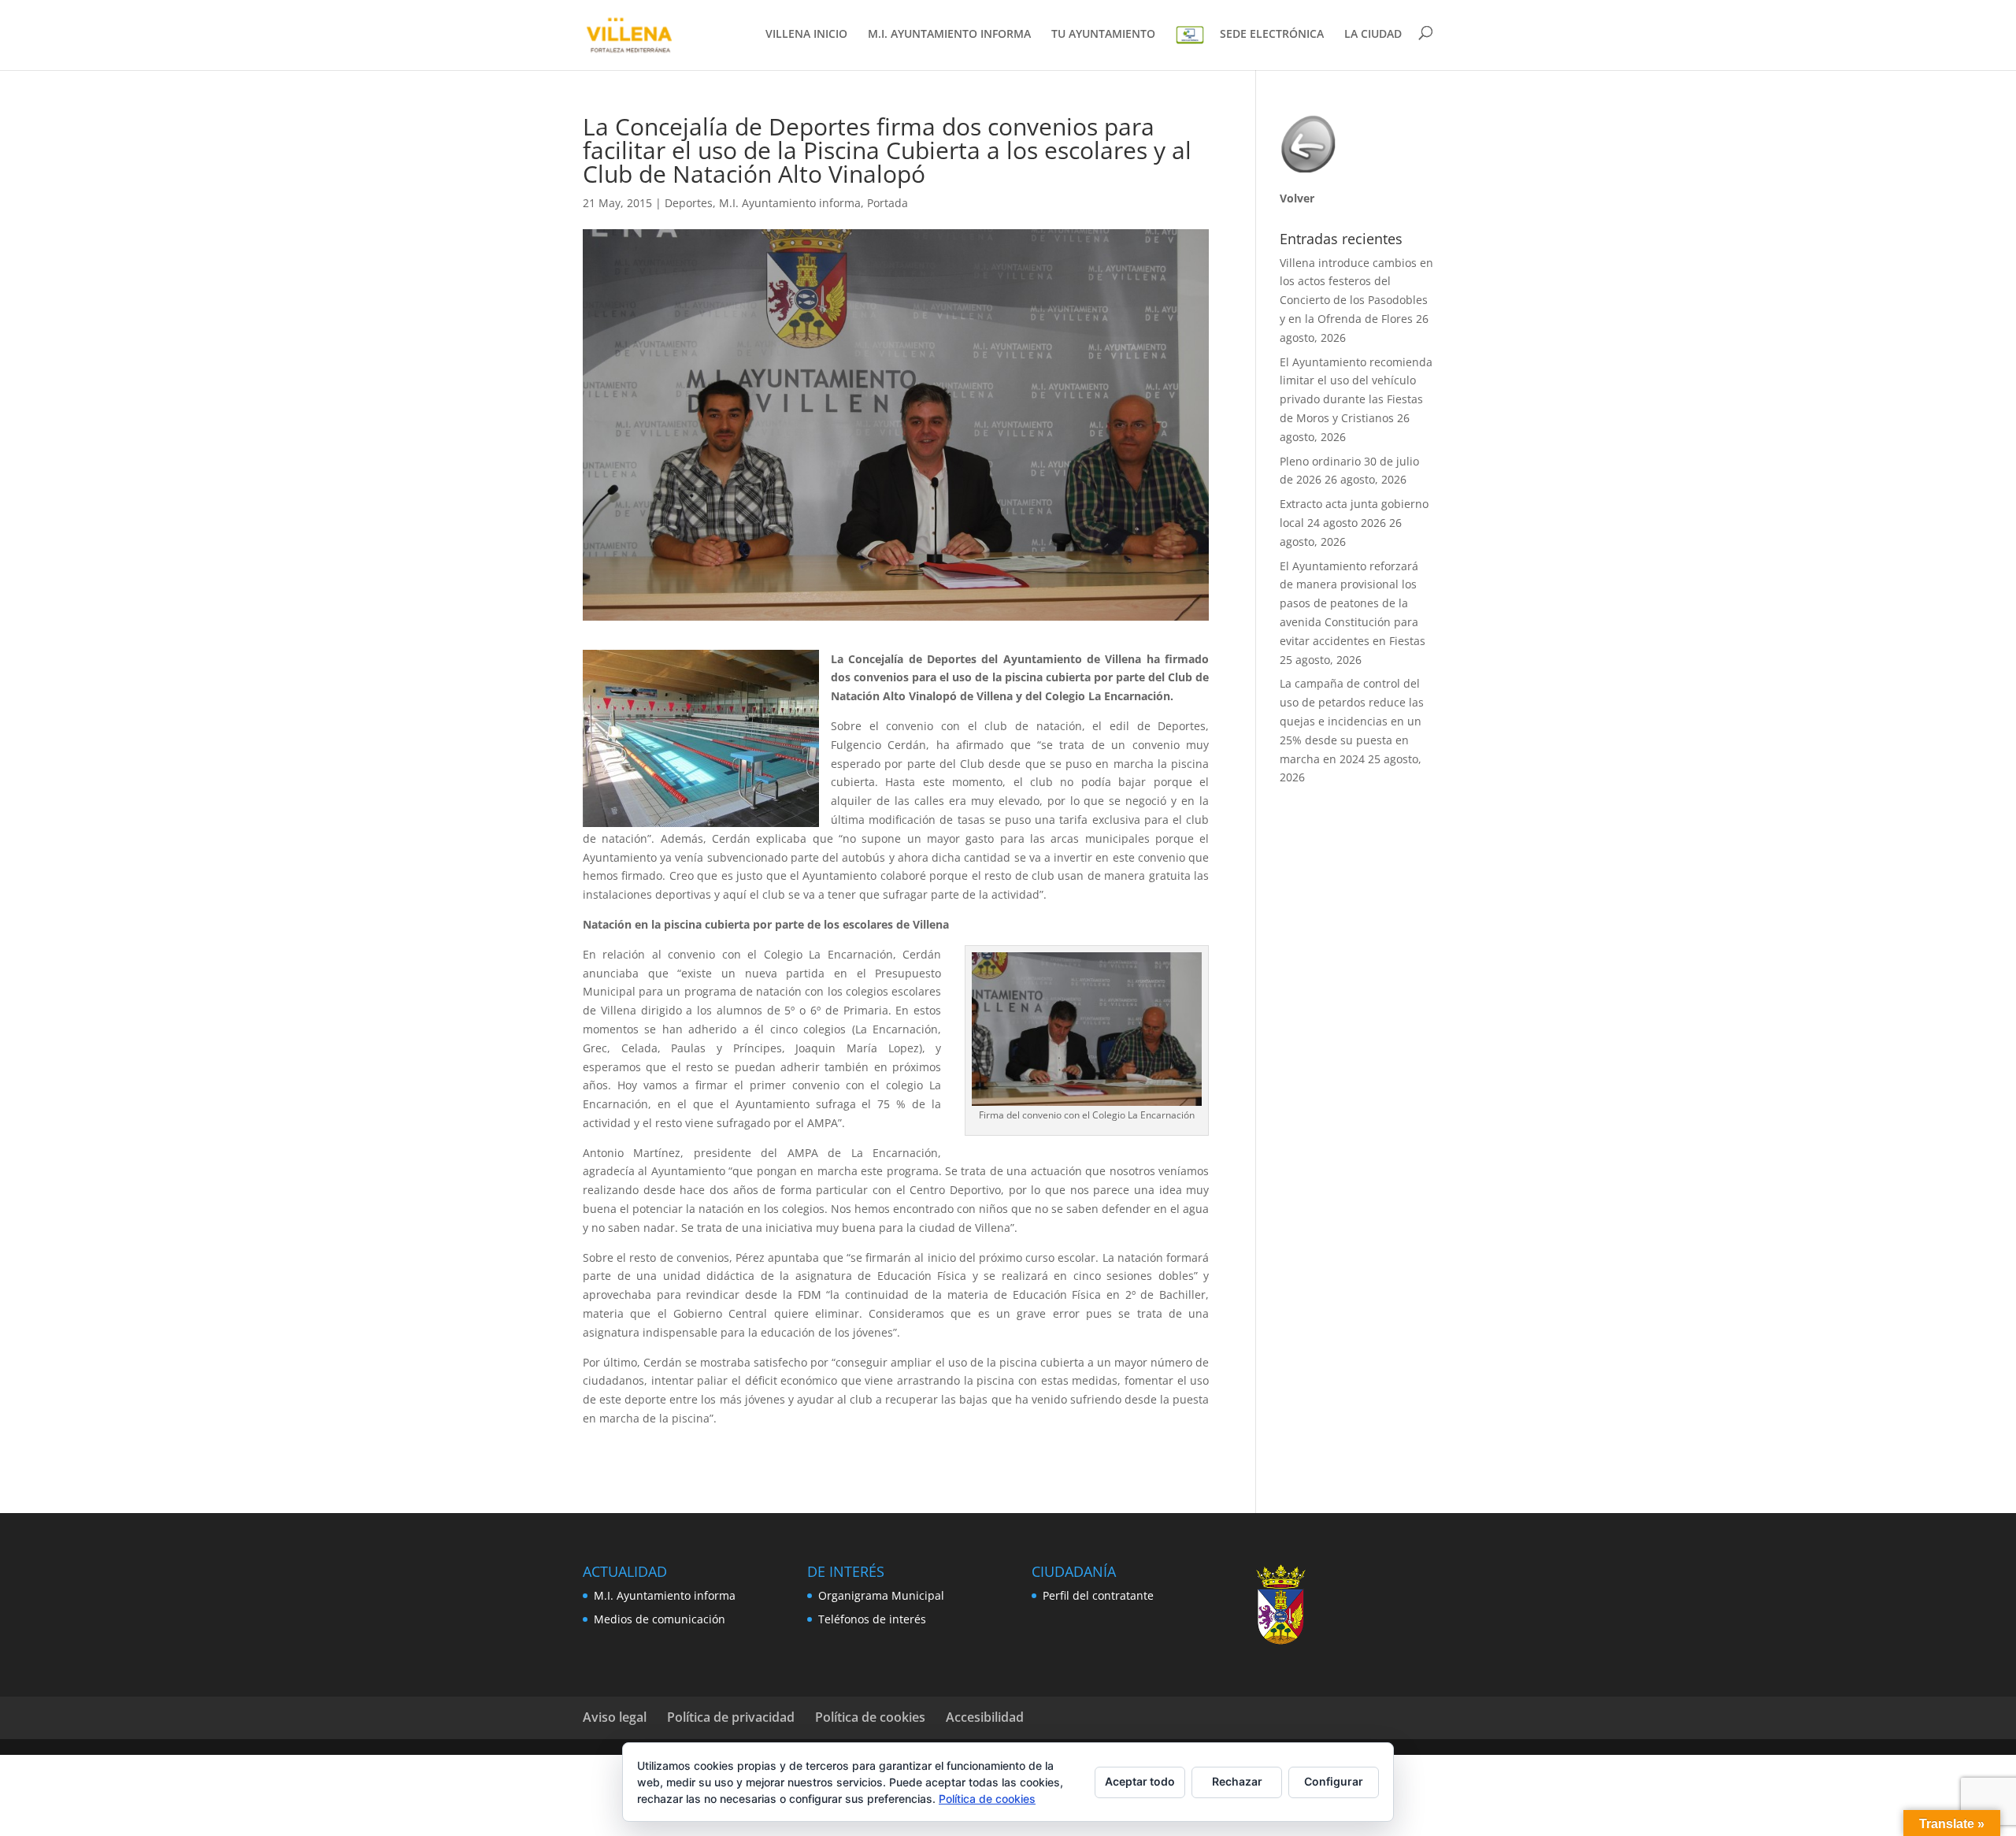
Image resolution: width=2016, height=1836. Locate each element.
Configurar (1334, 1781)
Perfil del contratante (1098, 1595)
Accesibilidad (985, 1717)
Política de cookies (870, 1717)
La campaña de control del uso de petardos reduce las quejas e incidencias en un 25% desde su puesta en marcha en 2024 (1352, 721)
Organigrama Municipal (881, 1595)
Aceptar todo (1140, 1781)
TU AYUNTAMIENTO (1103, 35)
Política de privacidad (731, 1717)
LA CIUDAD (1373, 35)
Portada (888, 203)
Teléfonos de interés (872, 1619)
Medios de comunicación (660, 1619)
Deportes (689, 203)
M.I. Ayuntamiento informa (790, 203)
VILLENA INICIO (806, 35)
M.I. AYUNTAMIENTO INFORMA (949, 35)
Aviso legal (615, 1717)
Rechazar (1237, 1781)
